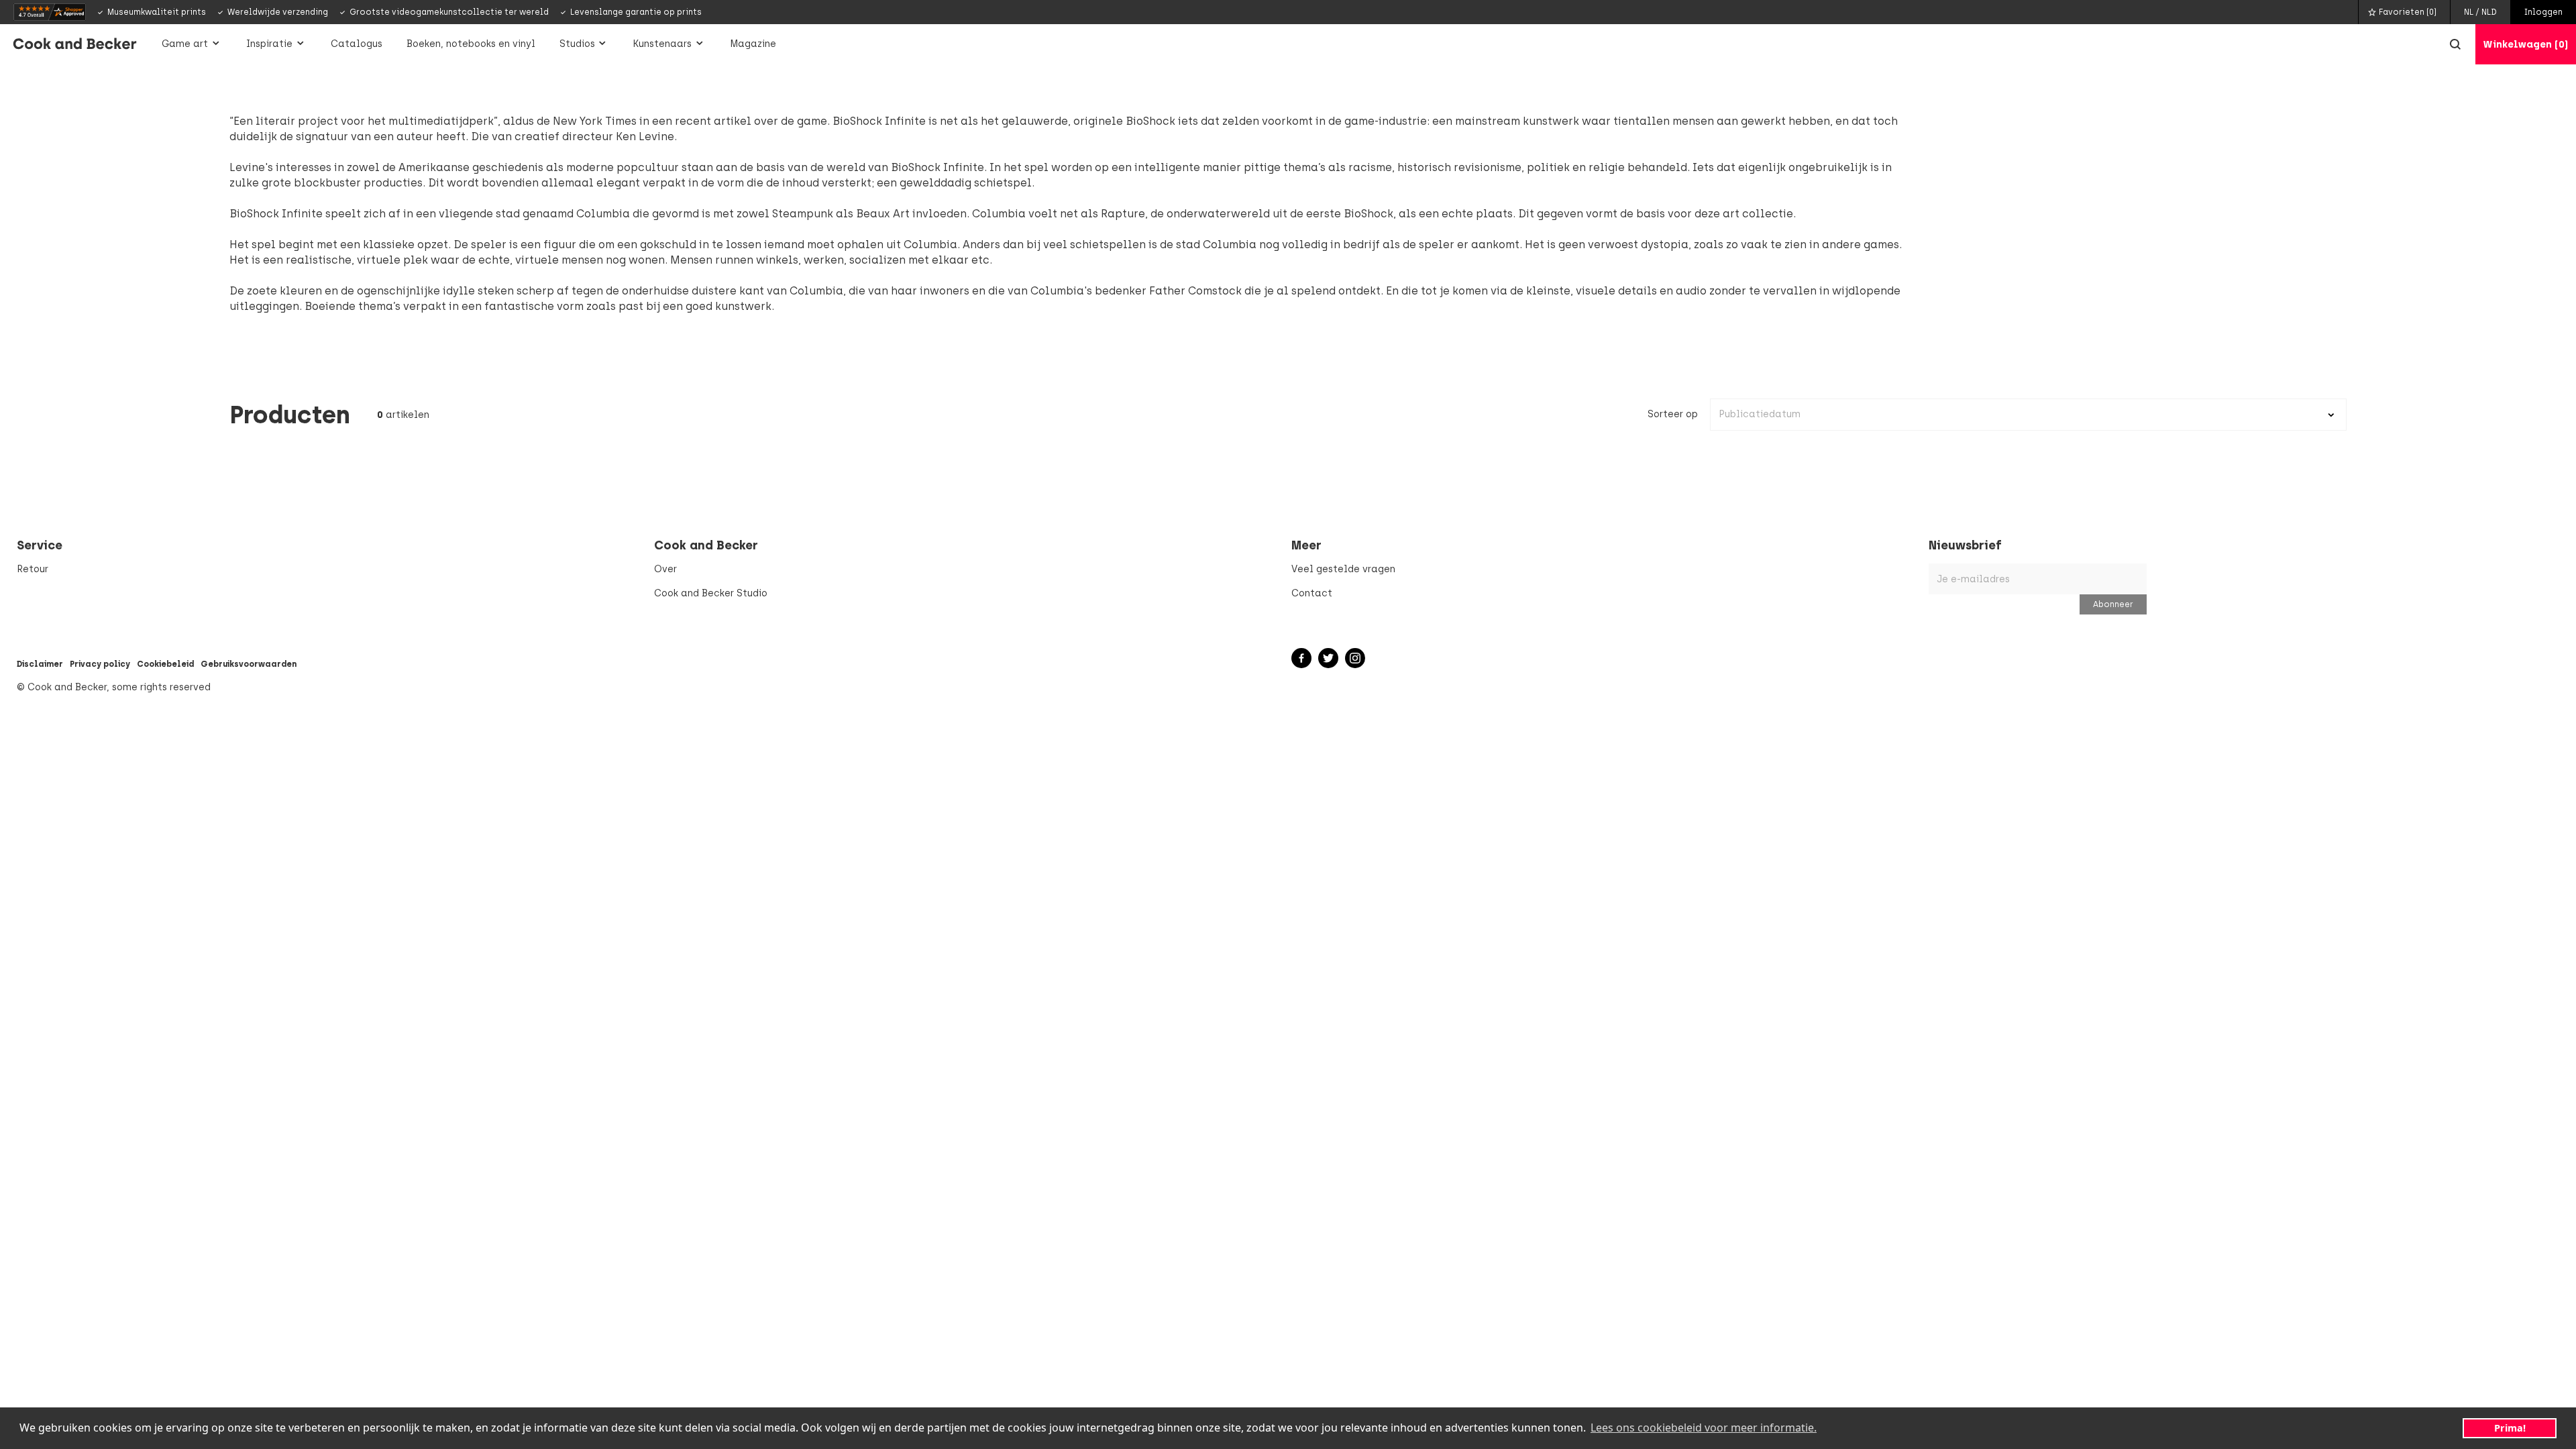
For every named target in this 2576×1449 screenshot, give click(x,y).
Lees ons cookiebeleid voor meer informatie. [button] (1704, 1428)
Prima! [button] (2510, 1428)
